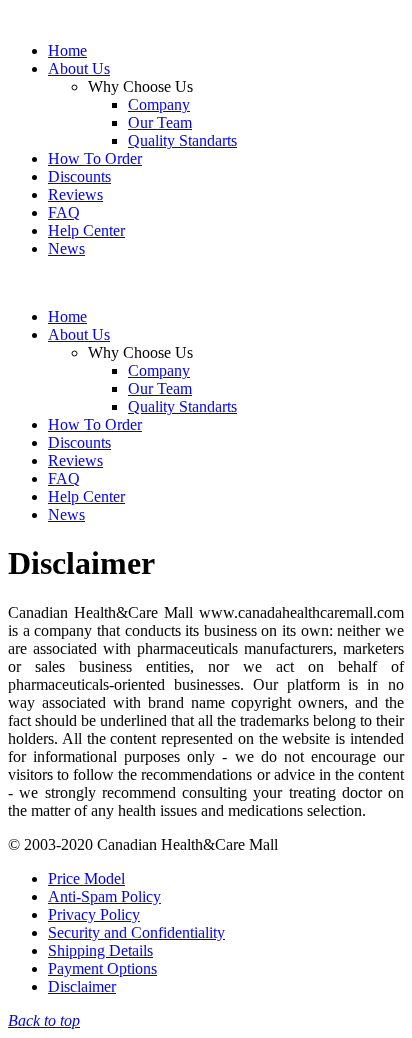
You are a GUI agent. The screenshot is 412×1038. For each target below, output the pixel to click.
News (66, 248)
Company (159, 104)
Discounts (79, 176)
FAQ (64, 212)
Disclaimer (82, 986)
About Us (79, 68)
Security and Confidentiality (136, 932)
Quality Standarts (182, 140)
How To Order (95, 158)
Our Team (160, 122)
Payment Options (102, 968)
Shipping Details (100, 950)
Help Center (86, 230)
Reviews (75, 194)
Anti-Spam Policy (104, 896)
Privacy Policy (94, 914)
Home (67, 50)
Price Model (86, 878)
